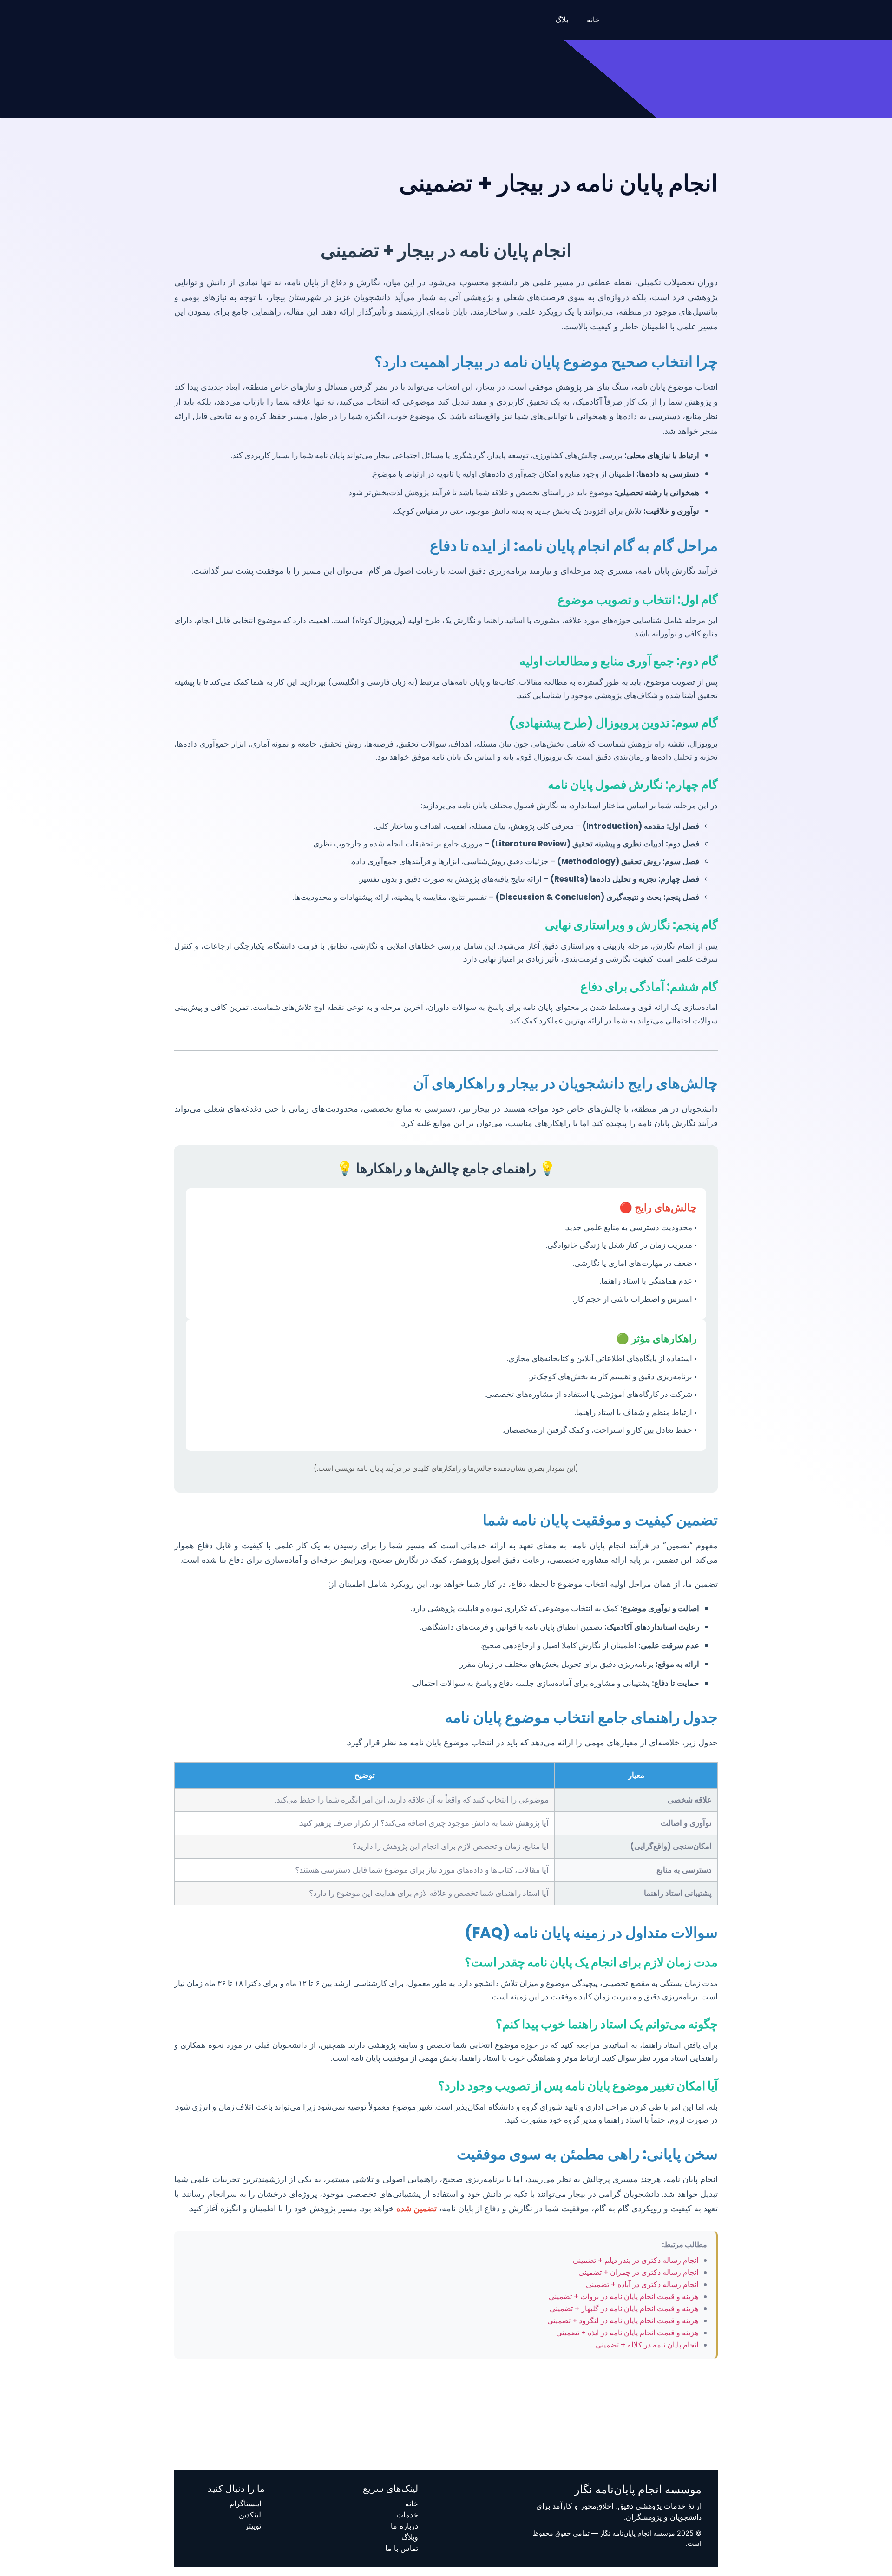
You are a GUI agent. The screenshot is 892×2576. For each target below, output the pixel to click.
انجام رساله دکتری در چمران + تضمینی (638, 2272)
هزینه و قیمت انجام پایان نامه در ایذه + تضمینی (627, 2333)
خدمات (407, 2515)
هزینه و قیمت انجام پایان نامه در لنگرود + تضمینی (623, 2321)
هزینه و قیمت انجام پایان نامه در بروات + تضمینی (623, 2297)
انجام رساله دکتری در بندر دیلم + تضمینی (636, 2260)
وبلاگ (410, 2537)
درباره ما (404, 2526)
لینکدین (250, 2515)
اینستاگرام (245, 2504)
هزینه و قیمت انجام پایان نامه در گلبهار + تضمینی (624, 2309)
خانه (593, 20)
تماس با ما (402, 2548)
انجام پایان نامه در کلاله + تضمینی (647, 2345)
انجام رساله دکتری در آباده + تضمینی (642, 2284)
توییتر (253, 2526)
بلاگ (562, 20)
